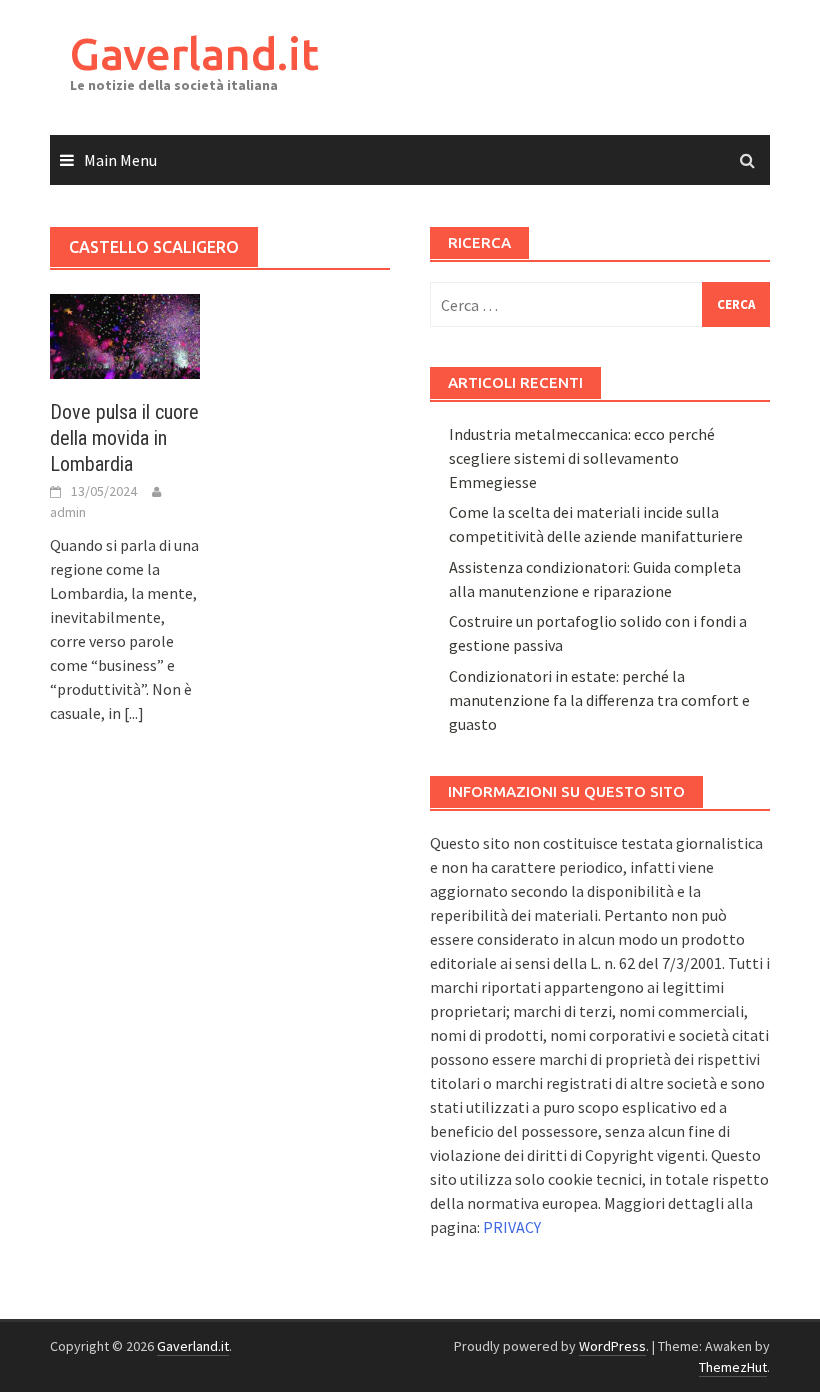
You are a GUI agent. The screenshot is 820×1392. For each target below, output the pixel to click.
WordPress (612, 1346)
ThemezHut (733, 1367)
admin (68, 512)
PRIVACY (512, 1227)
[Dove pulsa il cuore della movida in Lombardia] (125, 334)
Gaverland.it (194, 53)
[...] (134, 713)
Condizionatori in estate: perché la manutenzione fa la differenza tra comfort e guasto (599, 700)
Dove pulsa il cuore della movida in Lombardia (124, 438)
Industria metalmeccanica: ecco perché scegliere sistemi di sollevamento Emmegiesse (582, 458)
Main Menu (120, 160)
